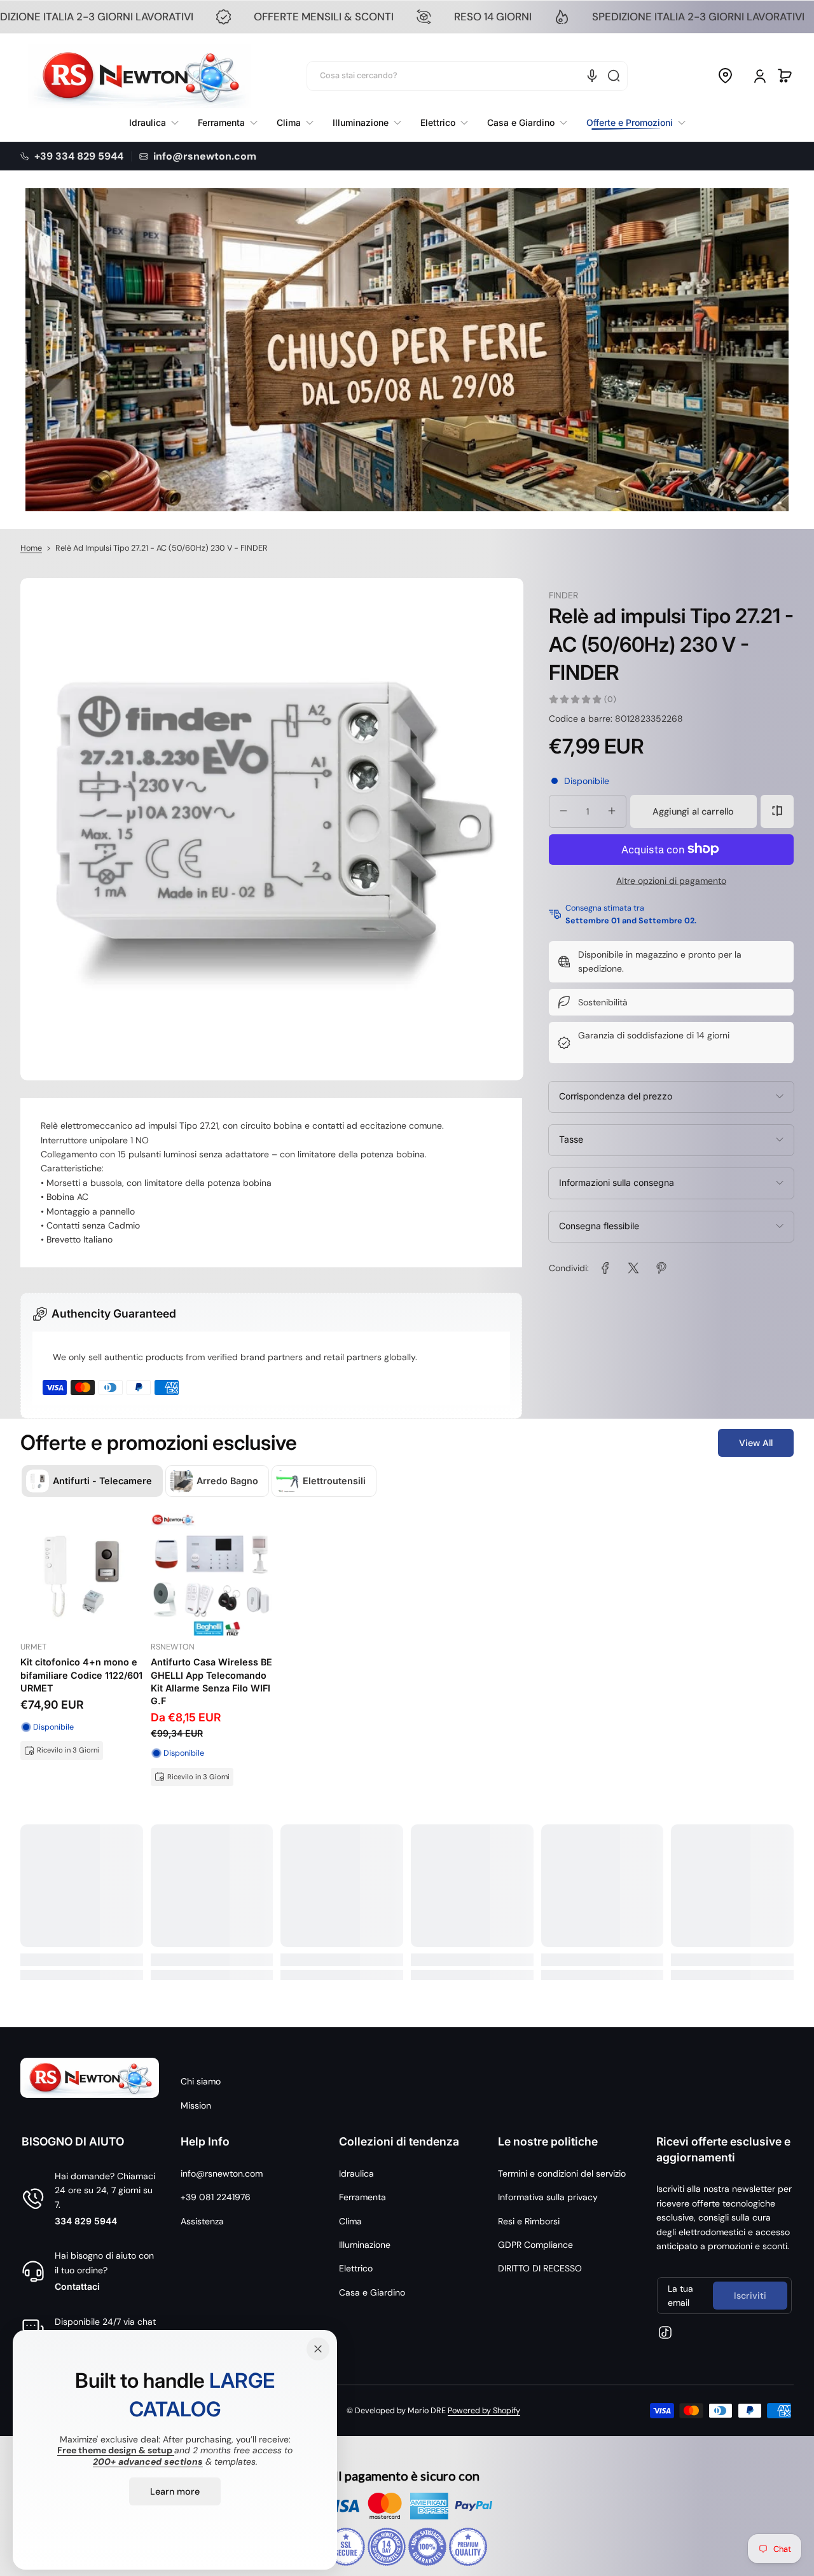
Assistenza (202, 2221)
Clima (350, 2221)
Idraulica (356, 2173)
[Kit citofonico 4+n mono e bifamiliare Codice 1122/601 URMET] (82, 1575)
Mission (196, 2105)
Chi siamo (201, 2081)
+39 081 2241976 (216, 2197)
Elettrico (356, 2268)
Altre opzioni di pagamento (671, 880)
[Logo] (139, 76)
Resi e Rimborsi (529, 2221)
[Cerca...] (614, 76)
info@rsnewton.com (222, 2173)
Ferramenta (362, 2197)
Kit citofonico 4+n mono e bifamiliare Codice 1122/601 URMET (81, 1675)
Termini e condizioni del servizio (562, 2173)
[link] (631, 123)
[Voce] (592, 76)
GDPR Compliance (535, 2245)
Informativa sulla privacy (548, 2197)
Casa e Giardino (372, 2292)
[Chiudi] (318, 2349)
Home (31, 548)
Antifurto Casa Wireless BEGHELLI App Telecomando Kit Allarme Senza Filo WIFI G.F (211, 1681)
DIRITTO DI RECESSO (540, 2268)
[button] (725, 76)
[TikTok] (665, 2332)
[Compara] (777, 811)
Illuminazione (365, 2245)
